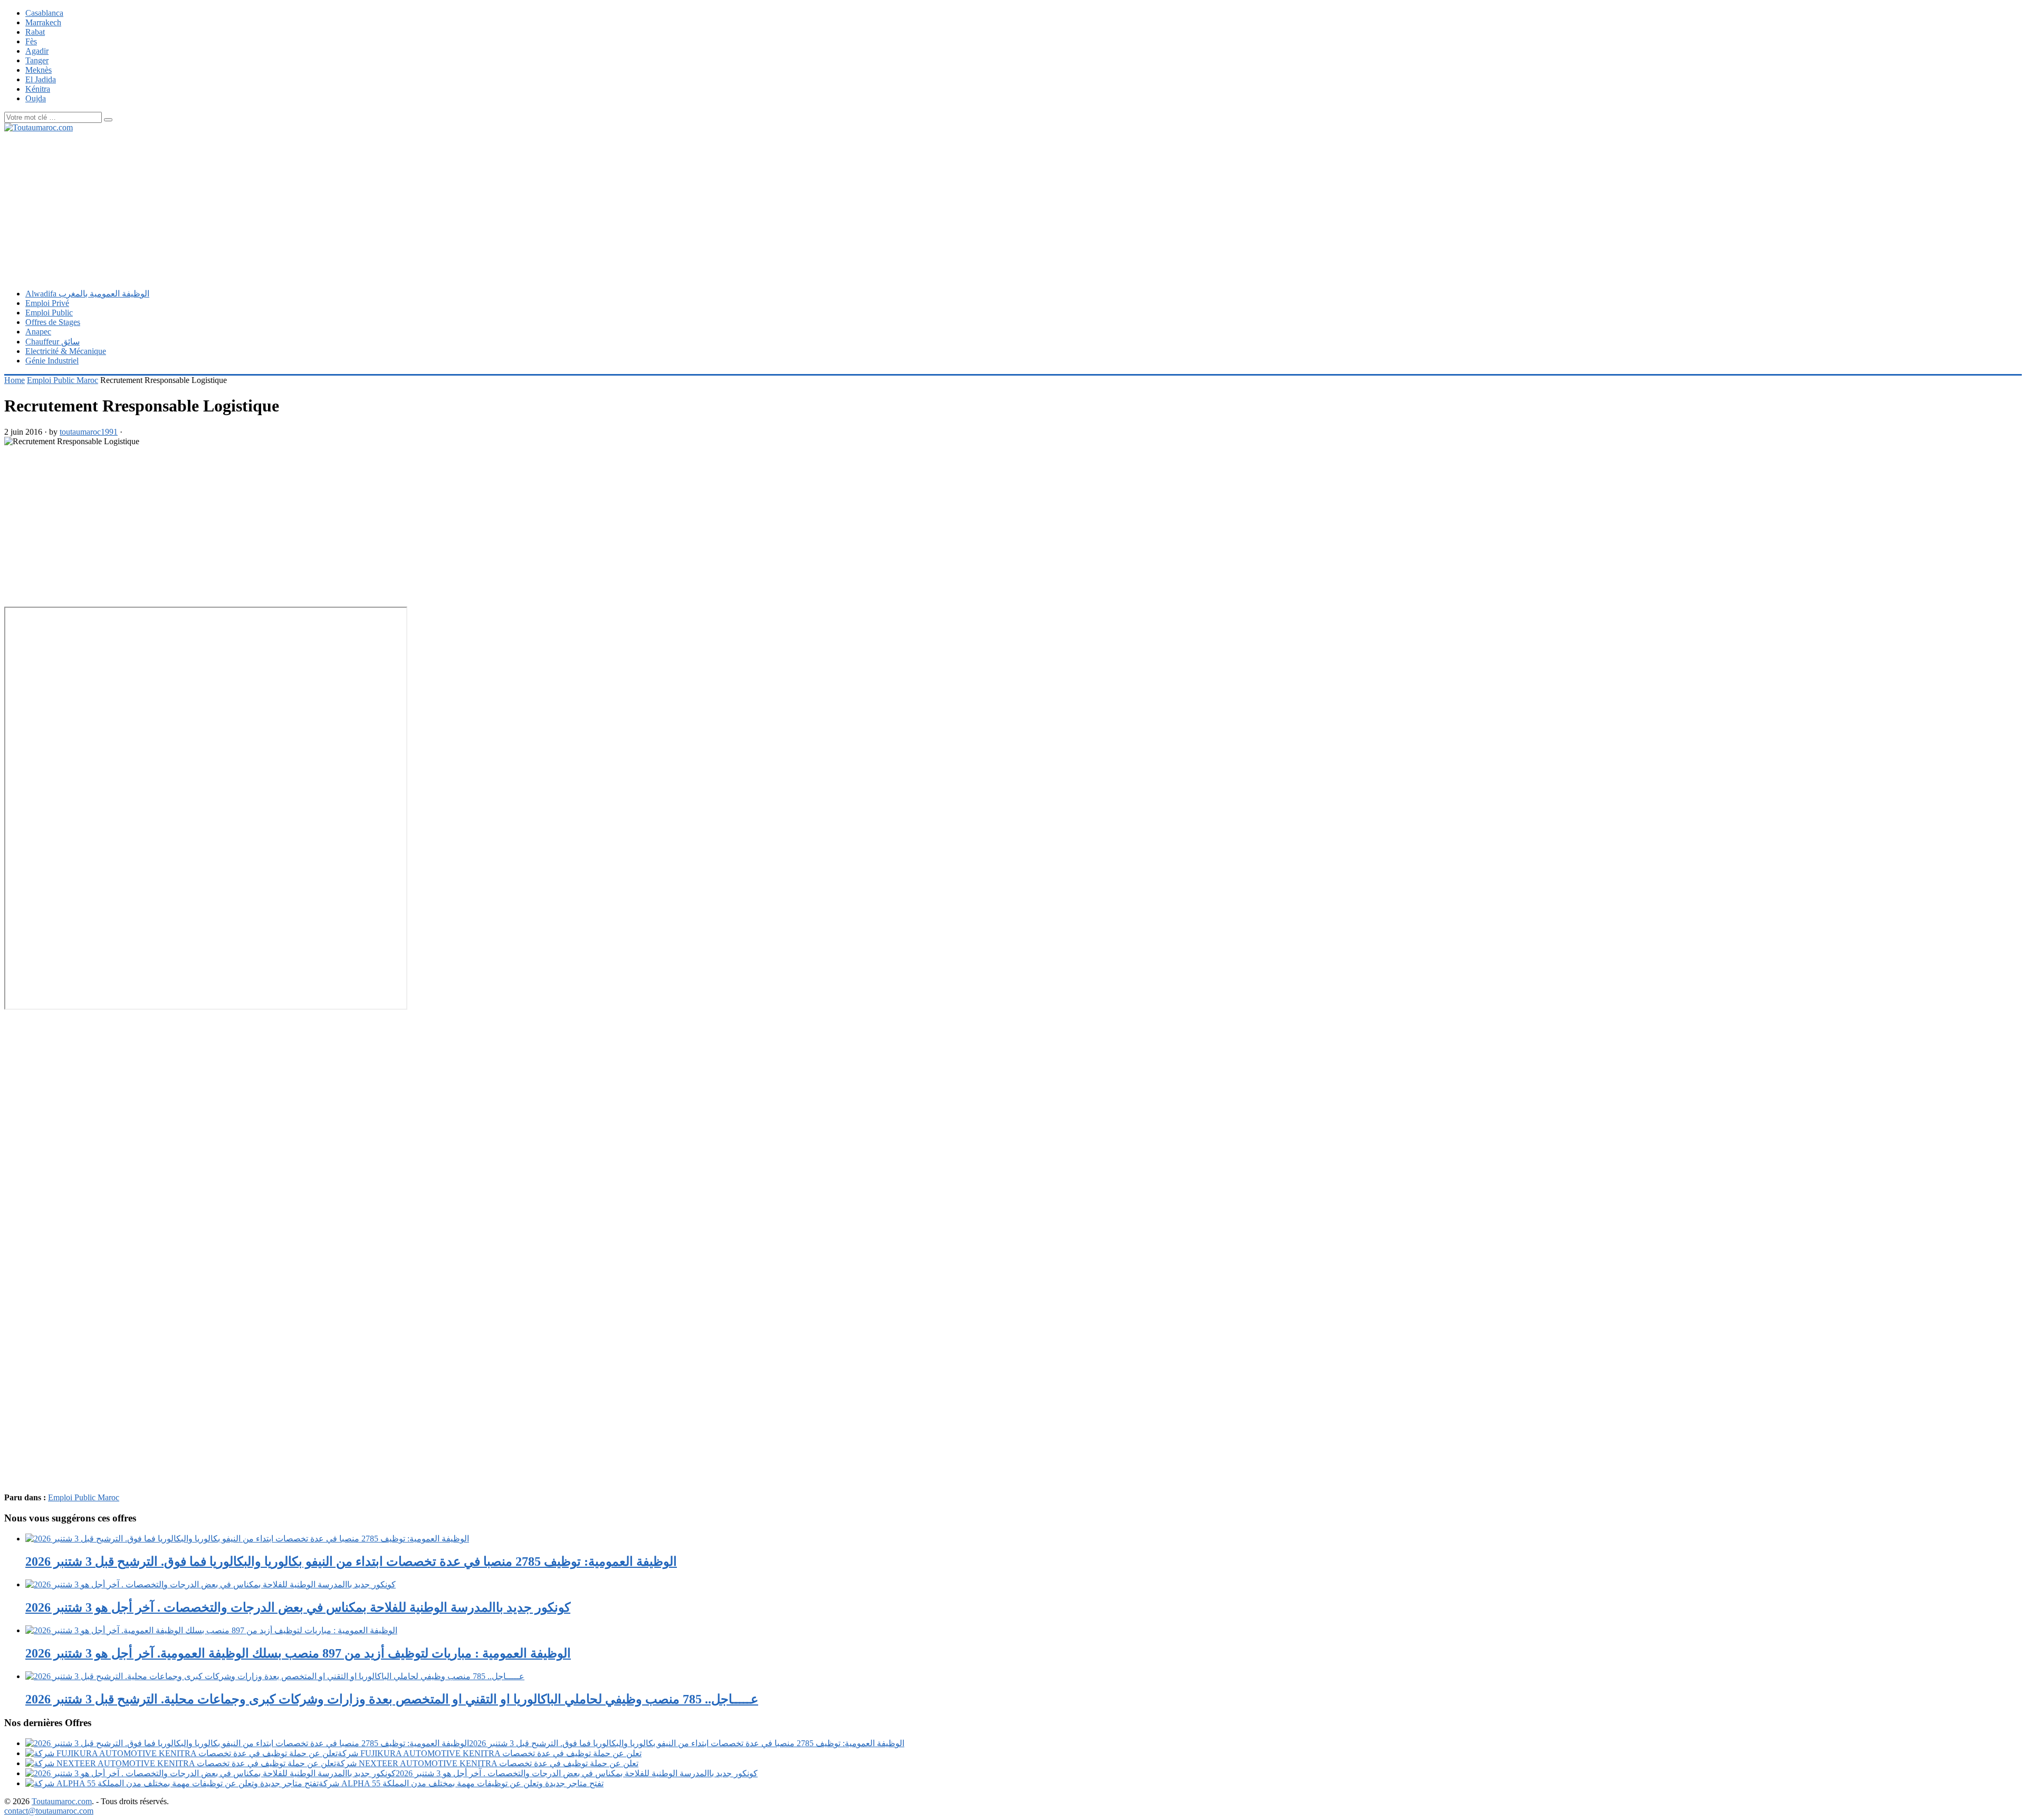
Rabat (35, 32)
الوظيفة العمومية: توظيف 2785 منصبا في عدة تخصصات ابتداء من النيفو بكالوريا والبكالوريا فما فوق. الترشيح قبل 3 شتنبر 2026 (687, 1743)
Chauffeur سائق (52, 342)
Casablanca (44, 13)
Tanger (37, 60)
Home (15, 380)
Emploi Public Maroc (63, 380)
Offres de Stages (53, 322)
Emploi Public (49, 313)
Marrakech (43, 22)
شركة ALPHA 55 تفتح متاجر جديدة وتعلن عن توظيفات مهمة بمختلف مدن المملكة (461, 1783)
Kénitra (38, 89)
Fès (31, 41)
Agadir (37, 51)
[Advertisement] (321, 206)
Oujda (36, 98)
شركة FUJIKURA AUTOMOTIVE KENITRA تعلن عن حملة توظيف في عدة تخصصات (490, 1753)
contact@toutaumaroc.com (49, 1811)
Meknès (39, 70)
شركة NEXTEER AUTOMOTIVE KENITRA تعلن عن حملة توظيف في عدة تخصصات (487, 1763)
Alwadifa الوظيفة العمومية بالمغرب (87, 294)
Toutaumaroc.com (62, 1801)
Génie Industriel (52, 361)
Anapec (38, 332)
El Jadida (41, 79)
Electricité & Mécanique (66, 351)
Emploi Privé (47, 303)
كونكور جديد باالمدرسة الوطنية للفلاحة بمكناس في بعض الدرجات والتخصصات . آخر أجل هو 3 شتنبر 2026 (577, 1773)
